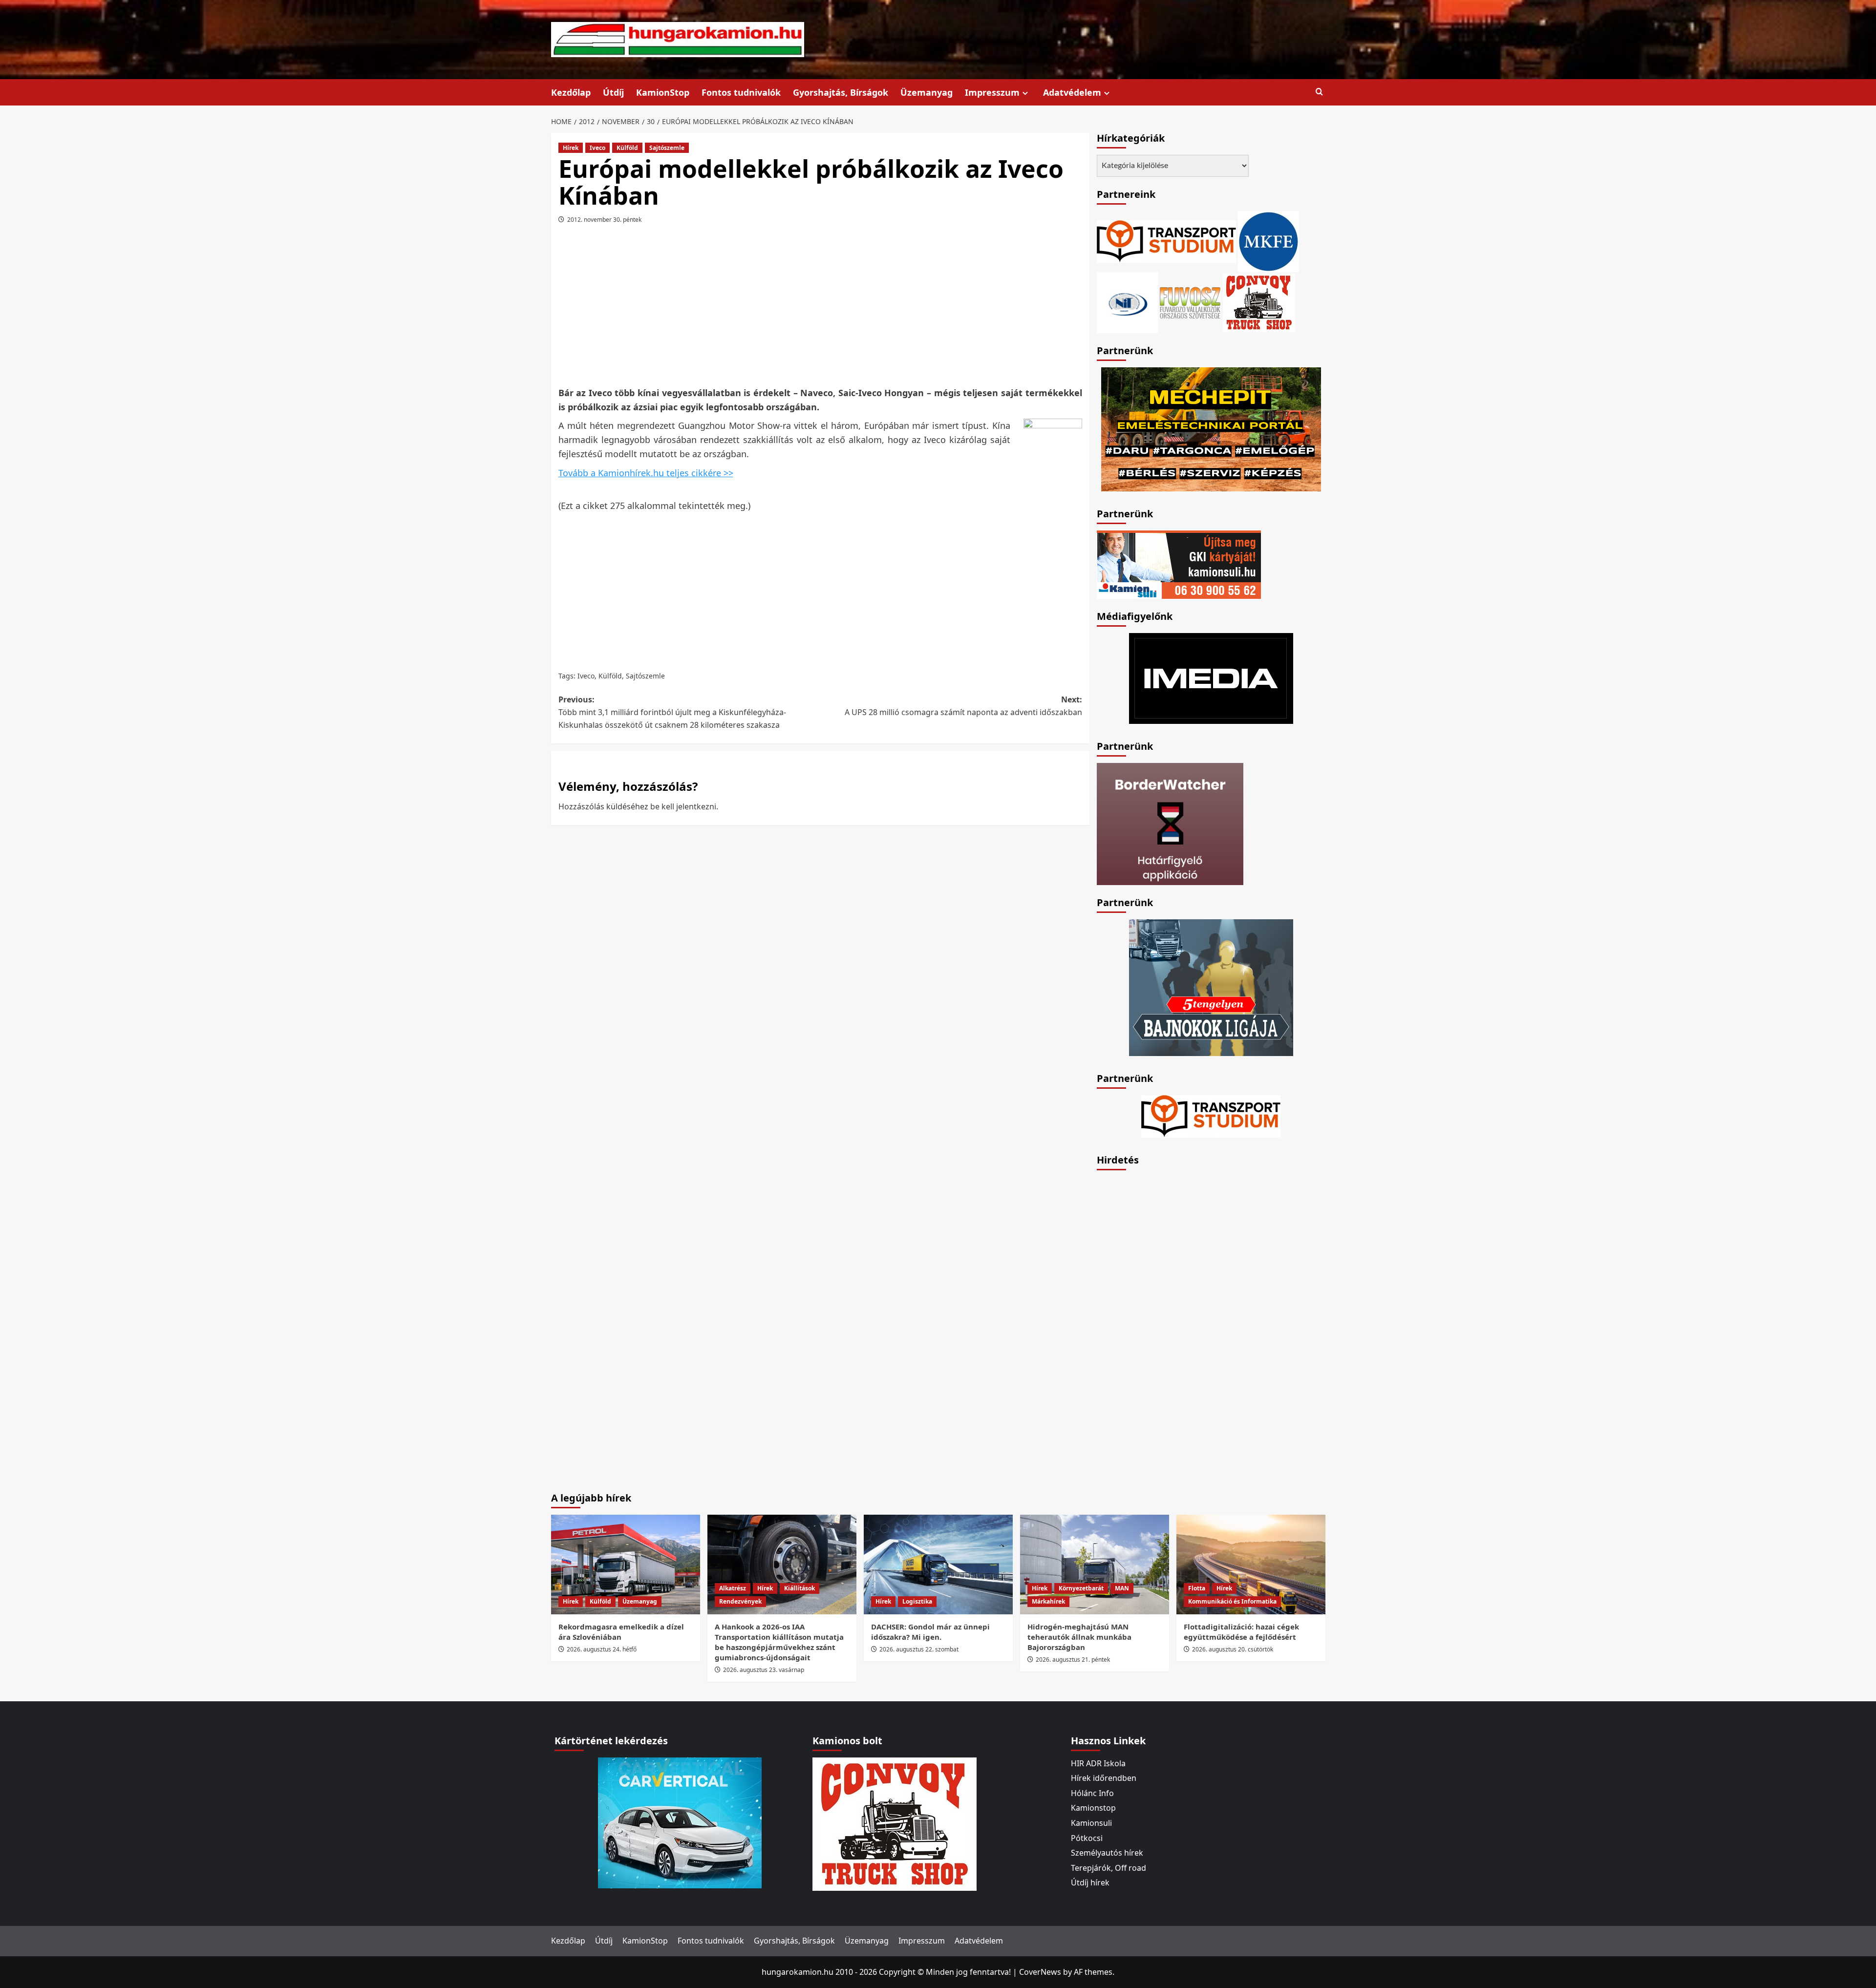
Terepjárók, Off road (1109, 1868)
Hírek (571, 148)
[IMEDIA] (1211, 677)
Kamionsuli (1091, 1823)
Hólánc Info (1092, 1793)
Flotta (1197, 1588)
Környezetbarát (1081, 1588)
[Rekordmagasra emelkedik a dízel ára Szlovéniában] (626, 1564)
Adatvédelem (1072, 92)
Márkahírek (1048, 1601)
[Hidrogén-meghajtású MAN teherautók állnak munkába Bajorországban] (1095, 1564)
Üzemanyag (927, 92)
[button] (1319, 92)
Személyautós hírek (1107, 1853)
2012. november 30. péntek (604, 220)
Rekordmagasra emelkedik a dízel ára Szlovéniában (621, 1632)
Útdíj (613, 92)
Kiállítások (799, 1588)
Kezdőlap (571, 92)
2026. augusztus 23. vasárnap (764, 1670)
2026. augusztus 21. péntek (1073, 1660)
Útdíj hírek (1090, 1882)
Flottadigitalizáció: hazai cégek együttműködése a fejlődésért (1241, 1632)
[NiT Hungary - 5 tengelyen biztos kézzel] (1211, 987)
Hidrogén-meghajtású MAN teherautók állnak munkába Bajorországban (1079, 1637)
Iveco (597, 148)
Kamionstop (1093, 1808)
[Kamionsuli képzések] (1179, 564)
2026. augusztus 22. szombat (919, 1649)
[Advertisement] (820, 309)
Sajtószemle (667, 148)
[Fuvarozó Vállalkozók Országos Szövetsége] (1190, 301)
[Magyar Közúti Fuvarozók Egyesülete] (1268, 240)
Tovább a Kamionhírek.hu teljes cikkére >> (646, 473)
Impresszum (992, 92)
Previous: (672, 712)
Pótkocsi (1087, 1838)
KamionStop (663, 92)
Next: (963, 706)
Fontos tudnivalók (741, 92)
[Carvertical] (680, 1822)
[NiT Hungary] (1127, 301)
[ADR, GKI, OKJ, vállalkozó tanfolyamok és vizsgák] (1166, 240)
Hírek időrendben (1104, 1778)
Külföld (627, 148)
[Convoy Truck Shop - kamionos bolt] (1259, 301)
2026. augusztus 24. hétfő (602, 1649)
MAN (1122, 1588)
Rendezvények (740, 1601)
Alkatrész (733, 1588)
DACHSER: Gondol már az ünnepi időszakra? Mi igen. (930, 1632)
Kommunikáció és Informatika (1232, 1601)
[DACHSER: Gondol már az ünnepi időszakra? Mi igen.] (938, 1564)
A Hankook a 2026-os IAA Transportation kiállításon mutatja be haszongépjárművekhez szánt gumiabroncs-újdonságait (779, 1642)
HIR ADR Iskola (1098, 1763)
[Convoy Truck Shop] (895, 1823)
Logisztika (917, 1601)
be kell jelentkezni (683, 806)
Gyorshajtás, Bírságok (841, 92)
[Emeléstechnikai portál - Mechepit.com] (1211, 428)
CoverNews (1040, 1972)
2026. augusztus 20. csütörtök (1233, 1649)
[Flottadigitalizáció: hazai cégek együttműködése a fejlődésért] (1251, 1564)
